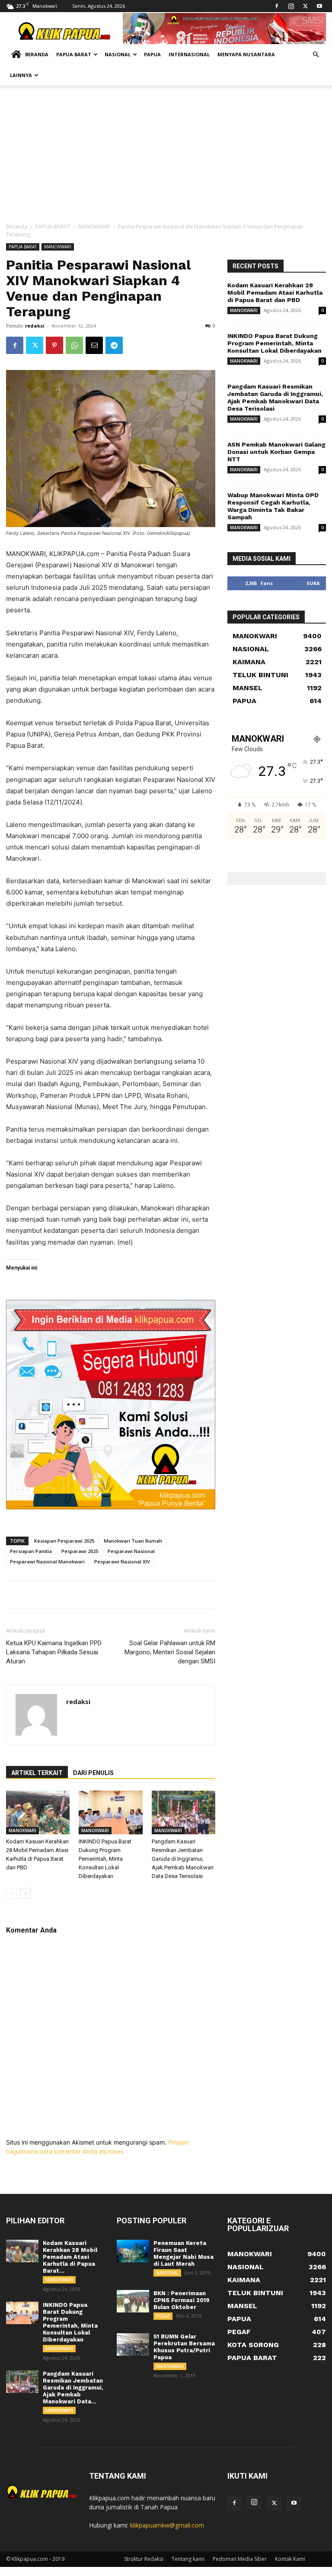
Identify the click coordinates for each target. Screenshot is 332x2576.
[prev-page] (11, 1893)
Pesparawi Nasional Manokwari (47, 1561)
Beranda (37, 54)
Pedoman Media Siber (240, 2559)
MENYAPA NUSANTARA (246, 54)
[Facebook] (277, 6)
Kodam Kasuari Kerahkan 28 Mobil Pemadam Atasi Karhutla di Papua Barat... (70, 2257)
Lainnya (21, 75)
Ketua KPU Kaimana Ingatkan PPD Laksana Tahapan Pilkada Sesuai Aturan (54, 1652)
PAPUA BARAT (53, 227)
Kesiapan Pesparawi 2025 (64, 1541)
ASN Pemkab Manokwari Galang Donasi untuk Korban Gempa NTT (276, 452)
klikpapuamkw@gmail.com (167, 2525)
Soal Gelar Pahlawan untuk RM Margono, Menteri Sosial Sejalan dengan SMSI (170, 1652)
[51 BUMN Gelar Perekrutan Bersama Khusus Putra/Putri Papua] (133, 2344)
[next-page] (25, 1893)
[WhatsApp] (74, 345)
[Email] (94, 345)
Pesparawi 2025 (80, 1551)
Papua (152, 54)
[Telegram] (114, 345)
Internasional (189, 54)
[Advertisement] (166, 158)
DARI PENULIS (93, 1773)
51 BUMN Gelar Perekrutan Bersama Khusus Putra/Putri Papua (184, 2347)
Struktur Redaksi (144, 2559)
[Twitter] (305, 6)
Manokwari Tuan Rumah (133, 1541)
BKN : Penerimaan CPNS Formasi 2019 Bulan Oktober (182, 2300)
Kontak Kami (290, 2559)
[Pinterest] (54, 345)
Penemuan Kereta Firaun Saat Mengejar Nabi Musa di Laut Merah (184, 2253)
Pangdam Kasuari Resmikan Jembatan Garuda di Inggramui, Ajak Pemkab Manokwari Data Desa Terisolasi (183, 1859)
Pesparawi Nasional (131, 1551)
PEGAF (163, 2316)
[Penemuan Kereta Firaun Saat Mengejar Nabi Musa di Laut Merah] (133, 2251)
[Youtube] (319, 6)
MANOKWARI (94, 227)
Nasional (118, 54)
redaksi (35, 326)
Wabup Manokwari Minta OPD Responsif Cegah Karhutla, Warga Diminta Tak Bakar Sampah (273, 506)
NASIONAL (167, 2273)
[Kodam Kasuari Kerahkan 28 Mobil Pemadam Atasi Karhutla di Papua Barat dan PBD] (38, 1812)
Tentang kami (188, 2559)
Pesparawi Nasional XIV (122, 1561)
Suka (313, 583)
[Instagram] (291, 6)
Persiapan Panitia (31, 1551)
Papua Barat (74, 54)
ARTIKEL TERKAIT (37, 1773)
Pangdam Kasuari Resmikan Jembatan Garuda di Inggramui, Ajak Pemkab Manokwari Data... (73, 2388)
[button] (316, 55)
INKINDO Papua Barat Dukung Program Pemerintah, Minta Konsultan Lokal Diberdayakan (105, 1859)
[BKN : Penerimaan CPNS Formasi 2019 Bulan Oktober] (133, 2301)
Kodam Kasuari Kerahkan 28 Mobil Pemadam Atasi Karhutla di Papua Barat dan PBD (275, 293)
